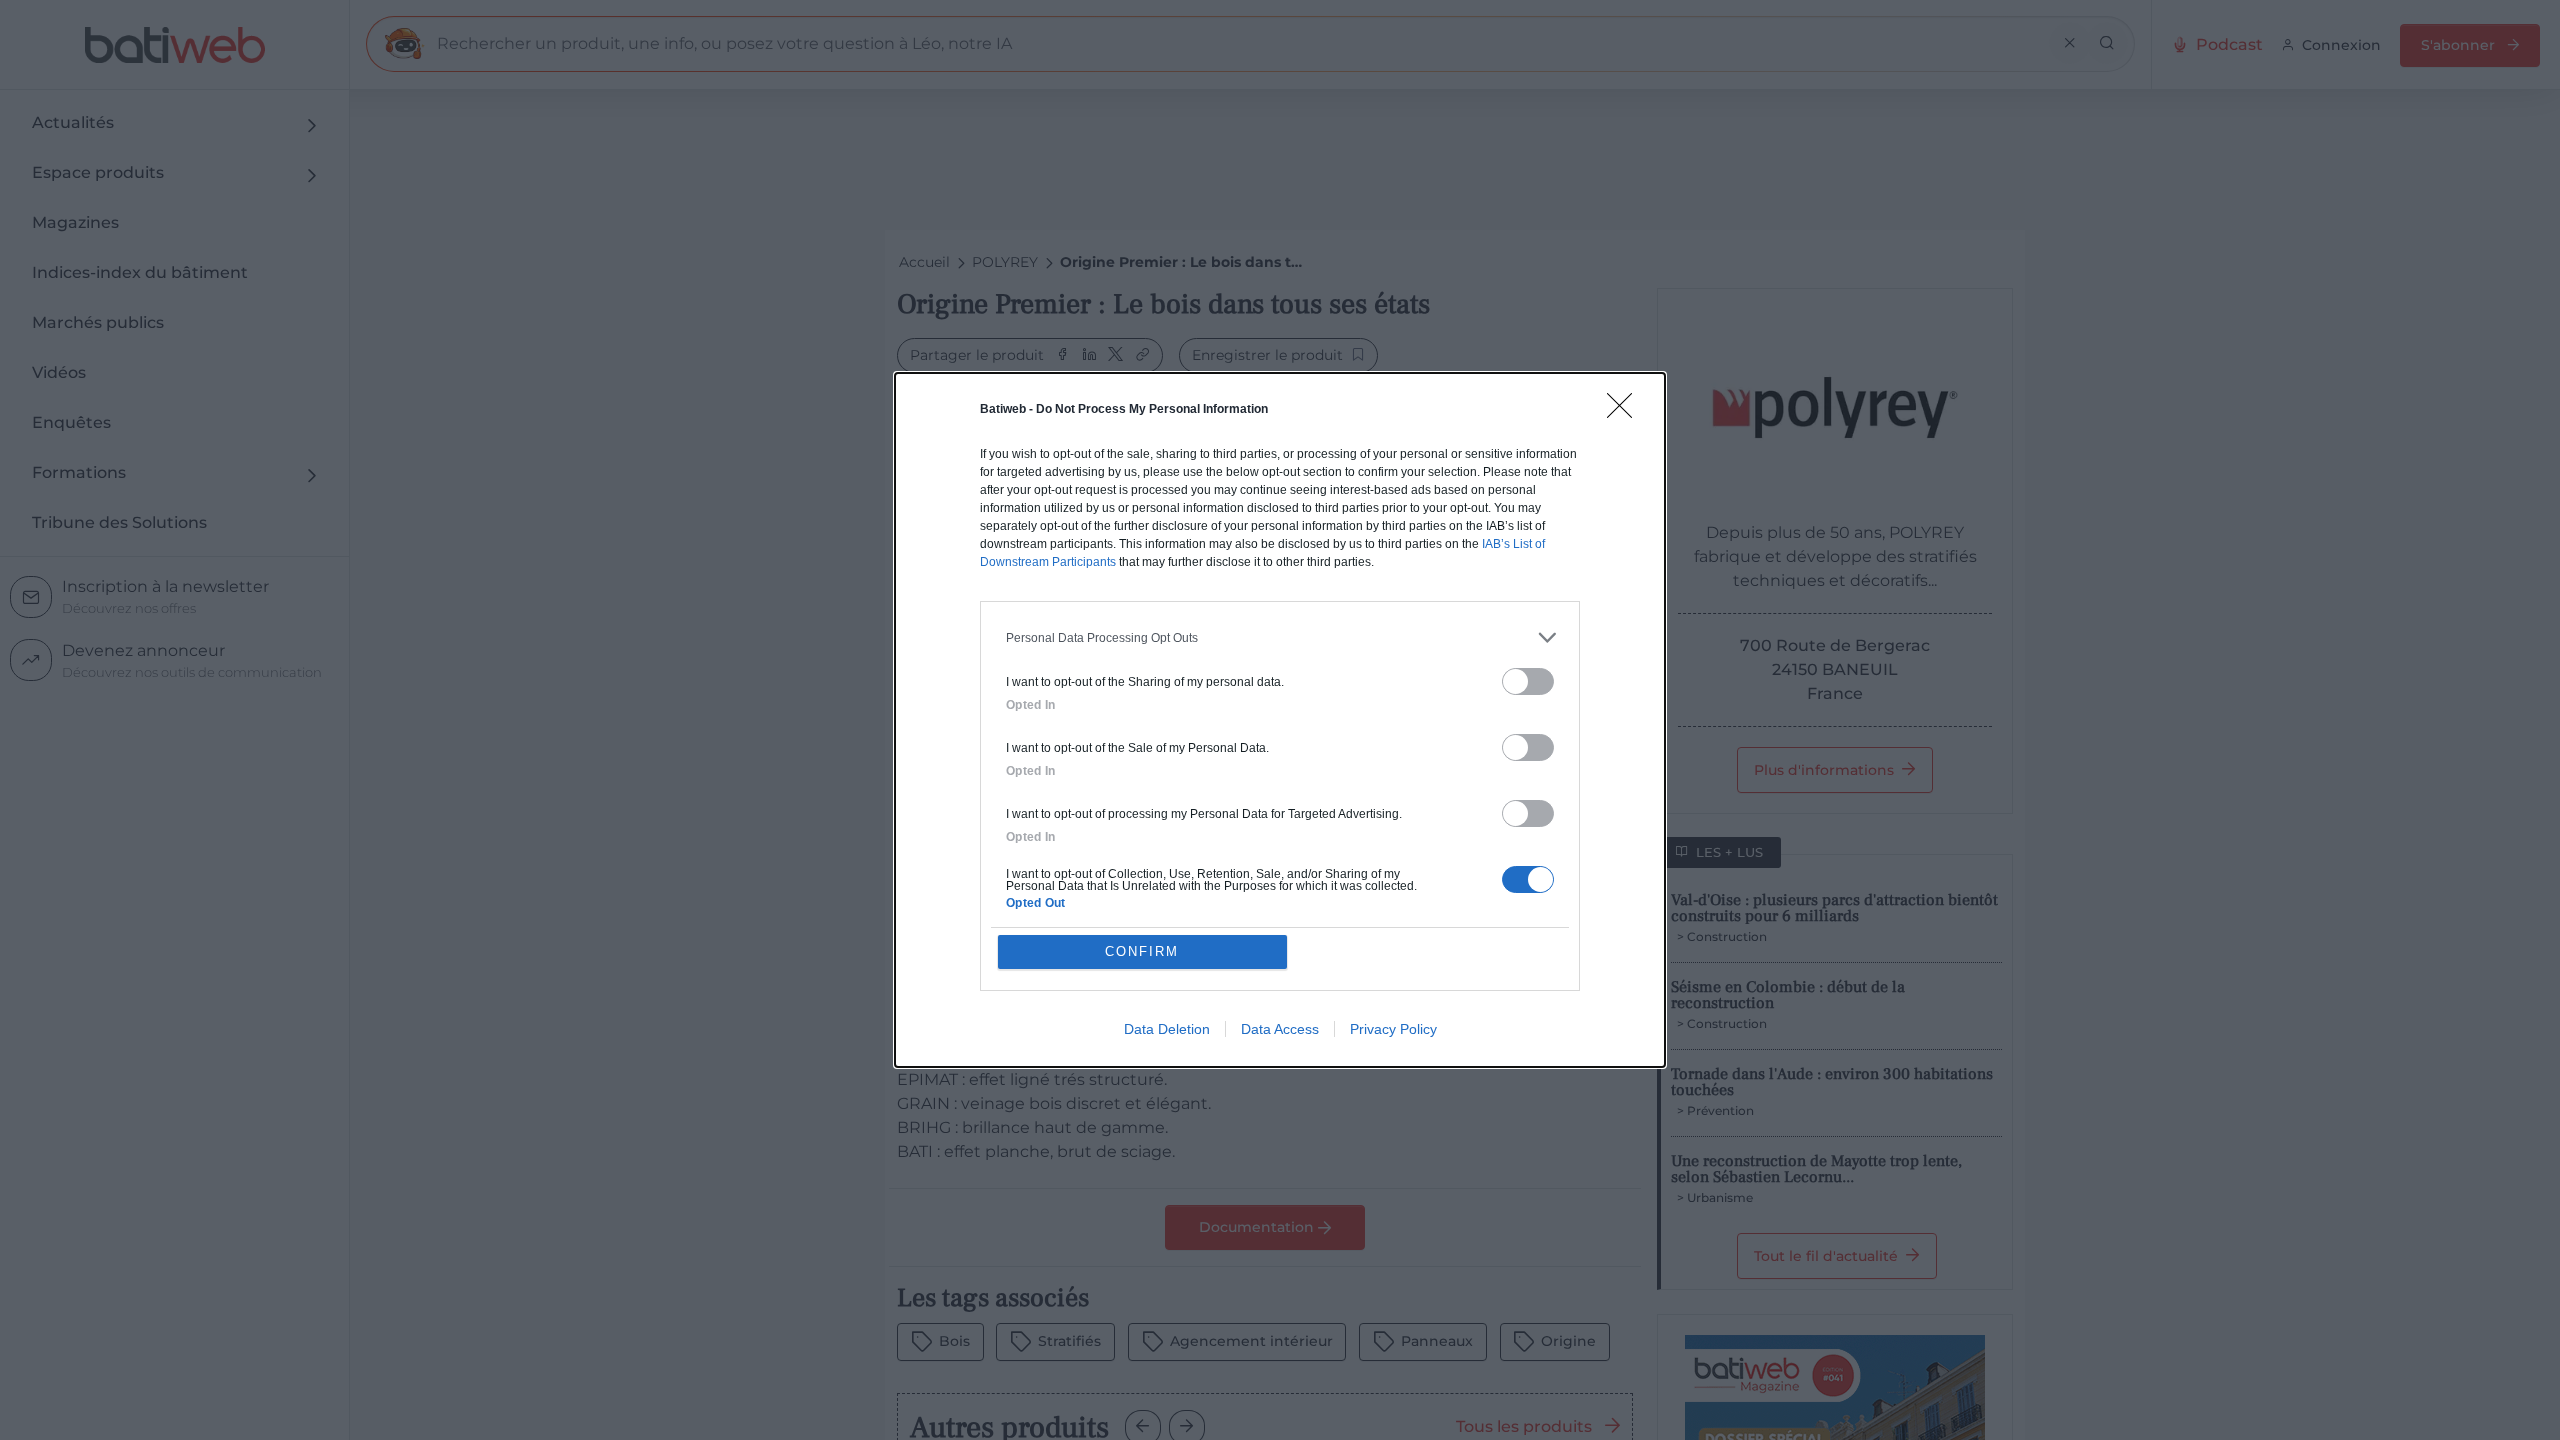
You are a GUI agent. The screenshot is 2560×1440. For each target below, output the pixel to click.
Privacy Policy (1393, 1029)
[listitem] (1280, 637)
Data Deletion (1167, 1029)
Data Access (1280, 1029)
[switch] (1528, 681)
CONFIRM (1142, 951)
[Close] (1626, 412)
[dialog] (1280, 720)
